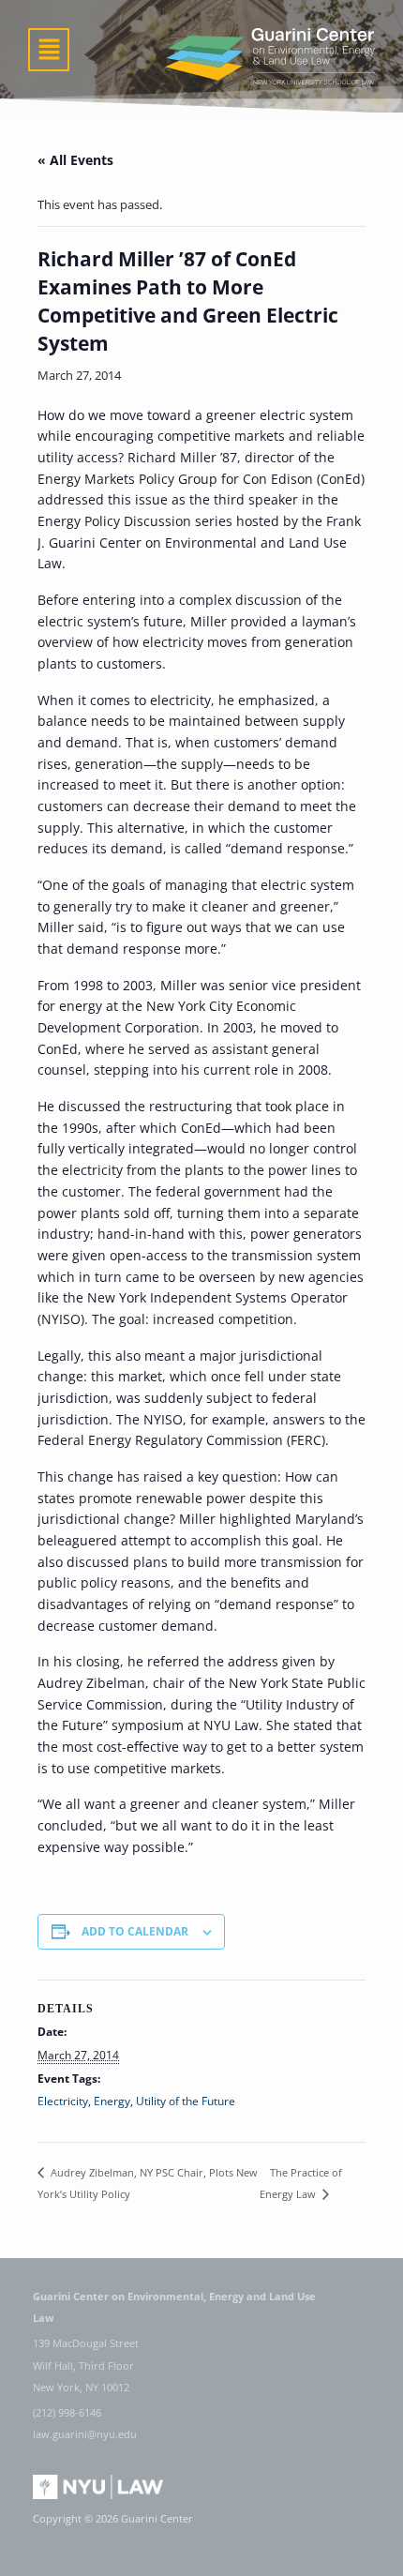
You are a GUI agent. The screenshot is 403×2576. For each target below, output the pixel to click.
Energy (112, 2101)
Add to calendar (135, 1931)
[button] (49, 50)
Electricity (63, 2101)
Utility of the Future (186, 2101)
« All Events (75, 160)
